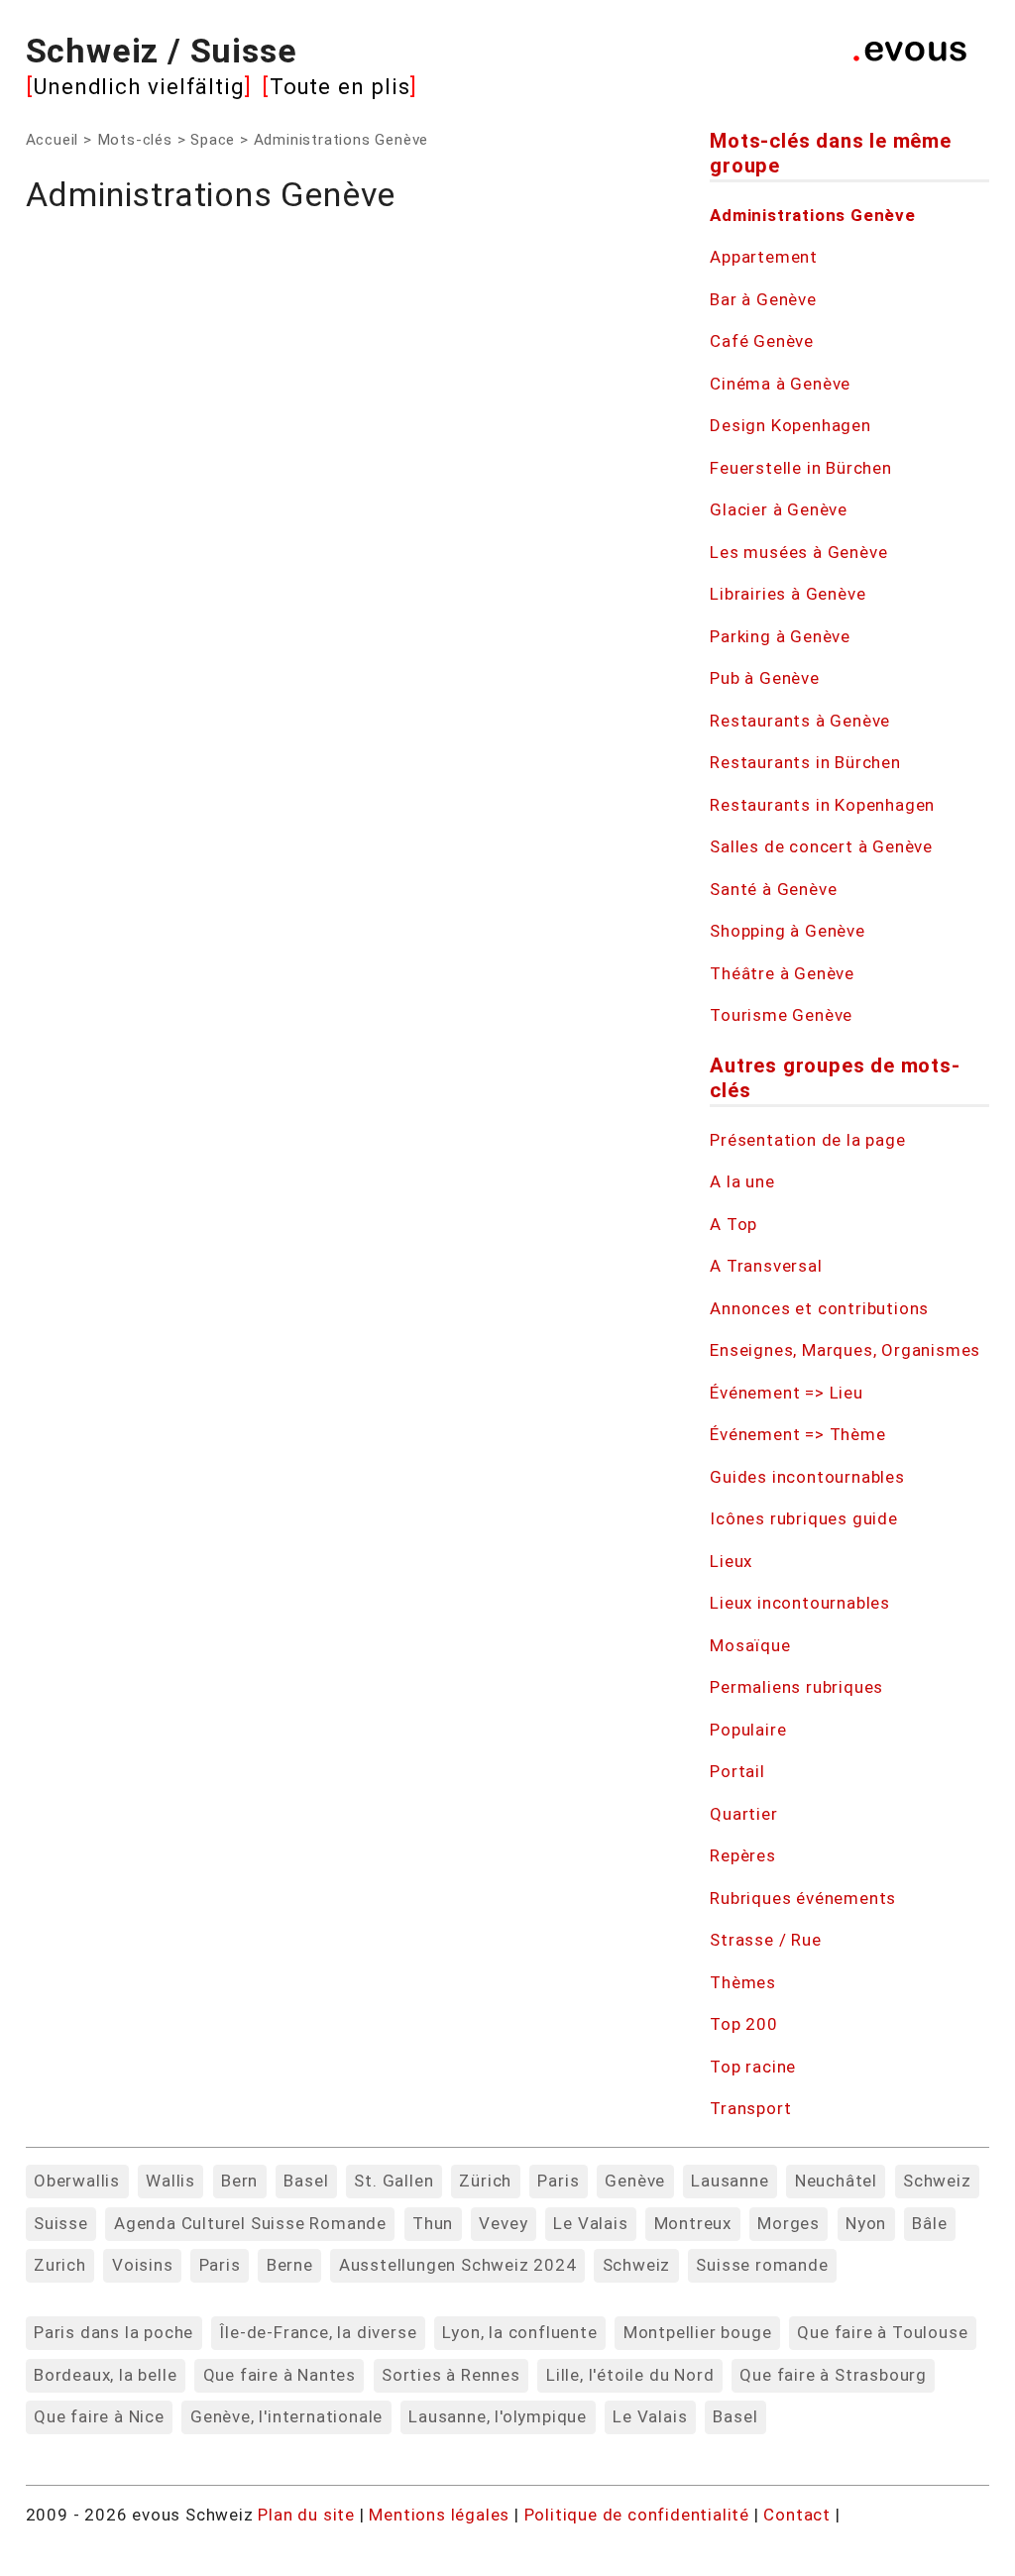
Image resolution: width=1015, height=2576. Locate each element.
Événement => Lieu (787, 1393)
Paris (558, 2181)
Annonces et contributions (819, 1308)
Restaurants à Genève (800, 721)
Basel (306, 2181)
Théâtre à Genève (782, 973)
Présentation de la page (807, 1140)
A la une (742, 1181)
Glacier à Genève (779, 509)
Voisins (143, 2265)
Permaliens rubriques (796, 1687)
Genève (635, 2181)
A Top (733, 1224)
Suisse (61, 2223)
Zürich (485, 2181)
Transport (750, 2108)
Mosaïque (750, 1645)
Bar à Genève (763, 299)
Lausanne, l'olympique (498, 2416)
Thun (433, 2223)
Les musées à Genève (798, 552)
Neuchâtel (836, 2181)
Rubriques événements (803, 1898)
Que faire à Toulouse (882, 2332)
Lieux (731, 1561)
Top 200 (744, 2024)
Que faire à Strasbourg (833, 2375)
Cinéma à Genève (780, 384)
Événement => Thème (797, 1434)
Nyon (866, 2223)
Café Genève (762, 341)
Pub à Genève (765, 678)
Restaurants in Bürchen (805, 762)
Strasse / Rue (765, 1940)
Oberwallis (77, 2181)
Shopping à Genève (788, 931)
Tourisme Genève (781, 1015)
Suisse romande (762, 2265)
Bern (239, 2181)
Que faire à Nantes (280, 2375)
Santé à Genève (773, 889)
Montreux (693, 2223)
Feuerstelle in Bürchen (801, 468)
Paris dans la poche (113, 2332)
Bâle (929, 2223)
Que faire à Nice (99, 2416)
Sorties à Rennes (451, 2375)
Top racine (753, 2067)
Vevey (503, 2223)
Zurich (60, 2265)
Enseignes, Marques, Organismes (845, 1350)
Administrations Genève (813, 215)
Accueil (53, 140)
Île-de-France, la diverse (318, 2332)
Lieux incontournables (800, 1603)
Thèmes (743, 1982)
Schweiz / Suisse (162, 51)
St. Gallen (394, 2181)
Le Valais (590, 2223)
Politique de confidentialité (639, 2515)
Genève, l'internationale (286, 2416)
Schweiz (937, 2181)
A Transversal (766, 1266)
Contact (799, 2515)
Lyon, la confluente (519, 2332)
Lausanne (730, 2181)
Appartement (764, 257)
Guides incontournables (807, 1477)
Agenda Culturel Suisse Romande (250, 2223)
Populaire (748, 1730)
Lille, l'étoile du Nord (630, 2375)
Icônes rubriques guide (804, 1518)
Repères (743, 1855)
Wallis (170, 2181)
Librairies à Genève (788, 594)
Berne (290, 2265)
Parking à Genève (780, 636)
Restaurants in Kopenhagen (822, 805)
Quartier (743, 1814)
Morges (789, 2223)
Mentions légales (442, 2515)
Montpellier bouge (698, 2332)
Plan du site (306, 2515)
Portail (737, 1771)
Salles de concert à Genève (821, 846)
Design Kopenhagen (790, 425)
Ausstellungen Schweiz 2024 (458, 2265)
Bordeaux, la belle (105, 2375)
